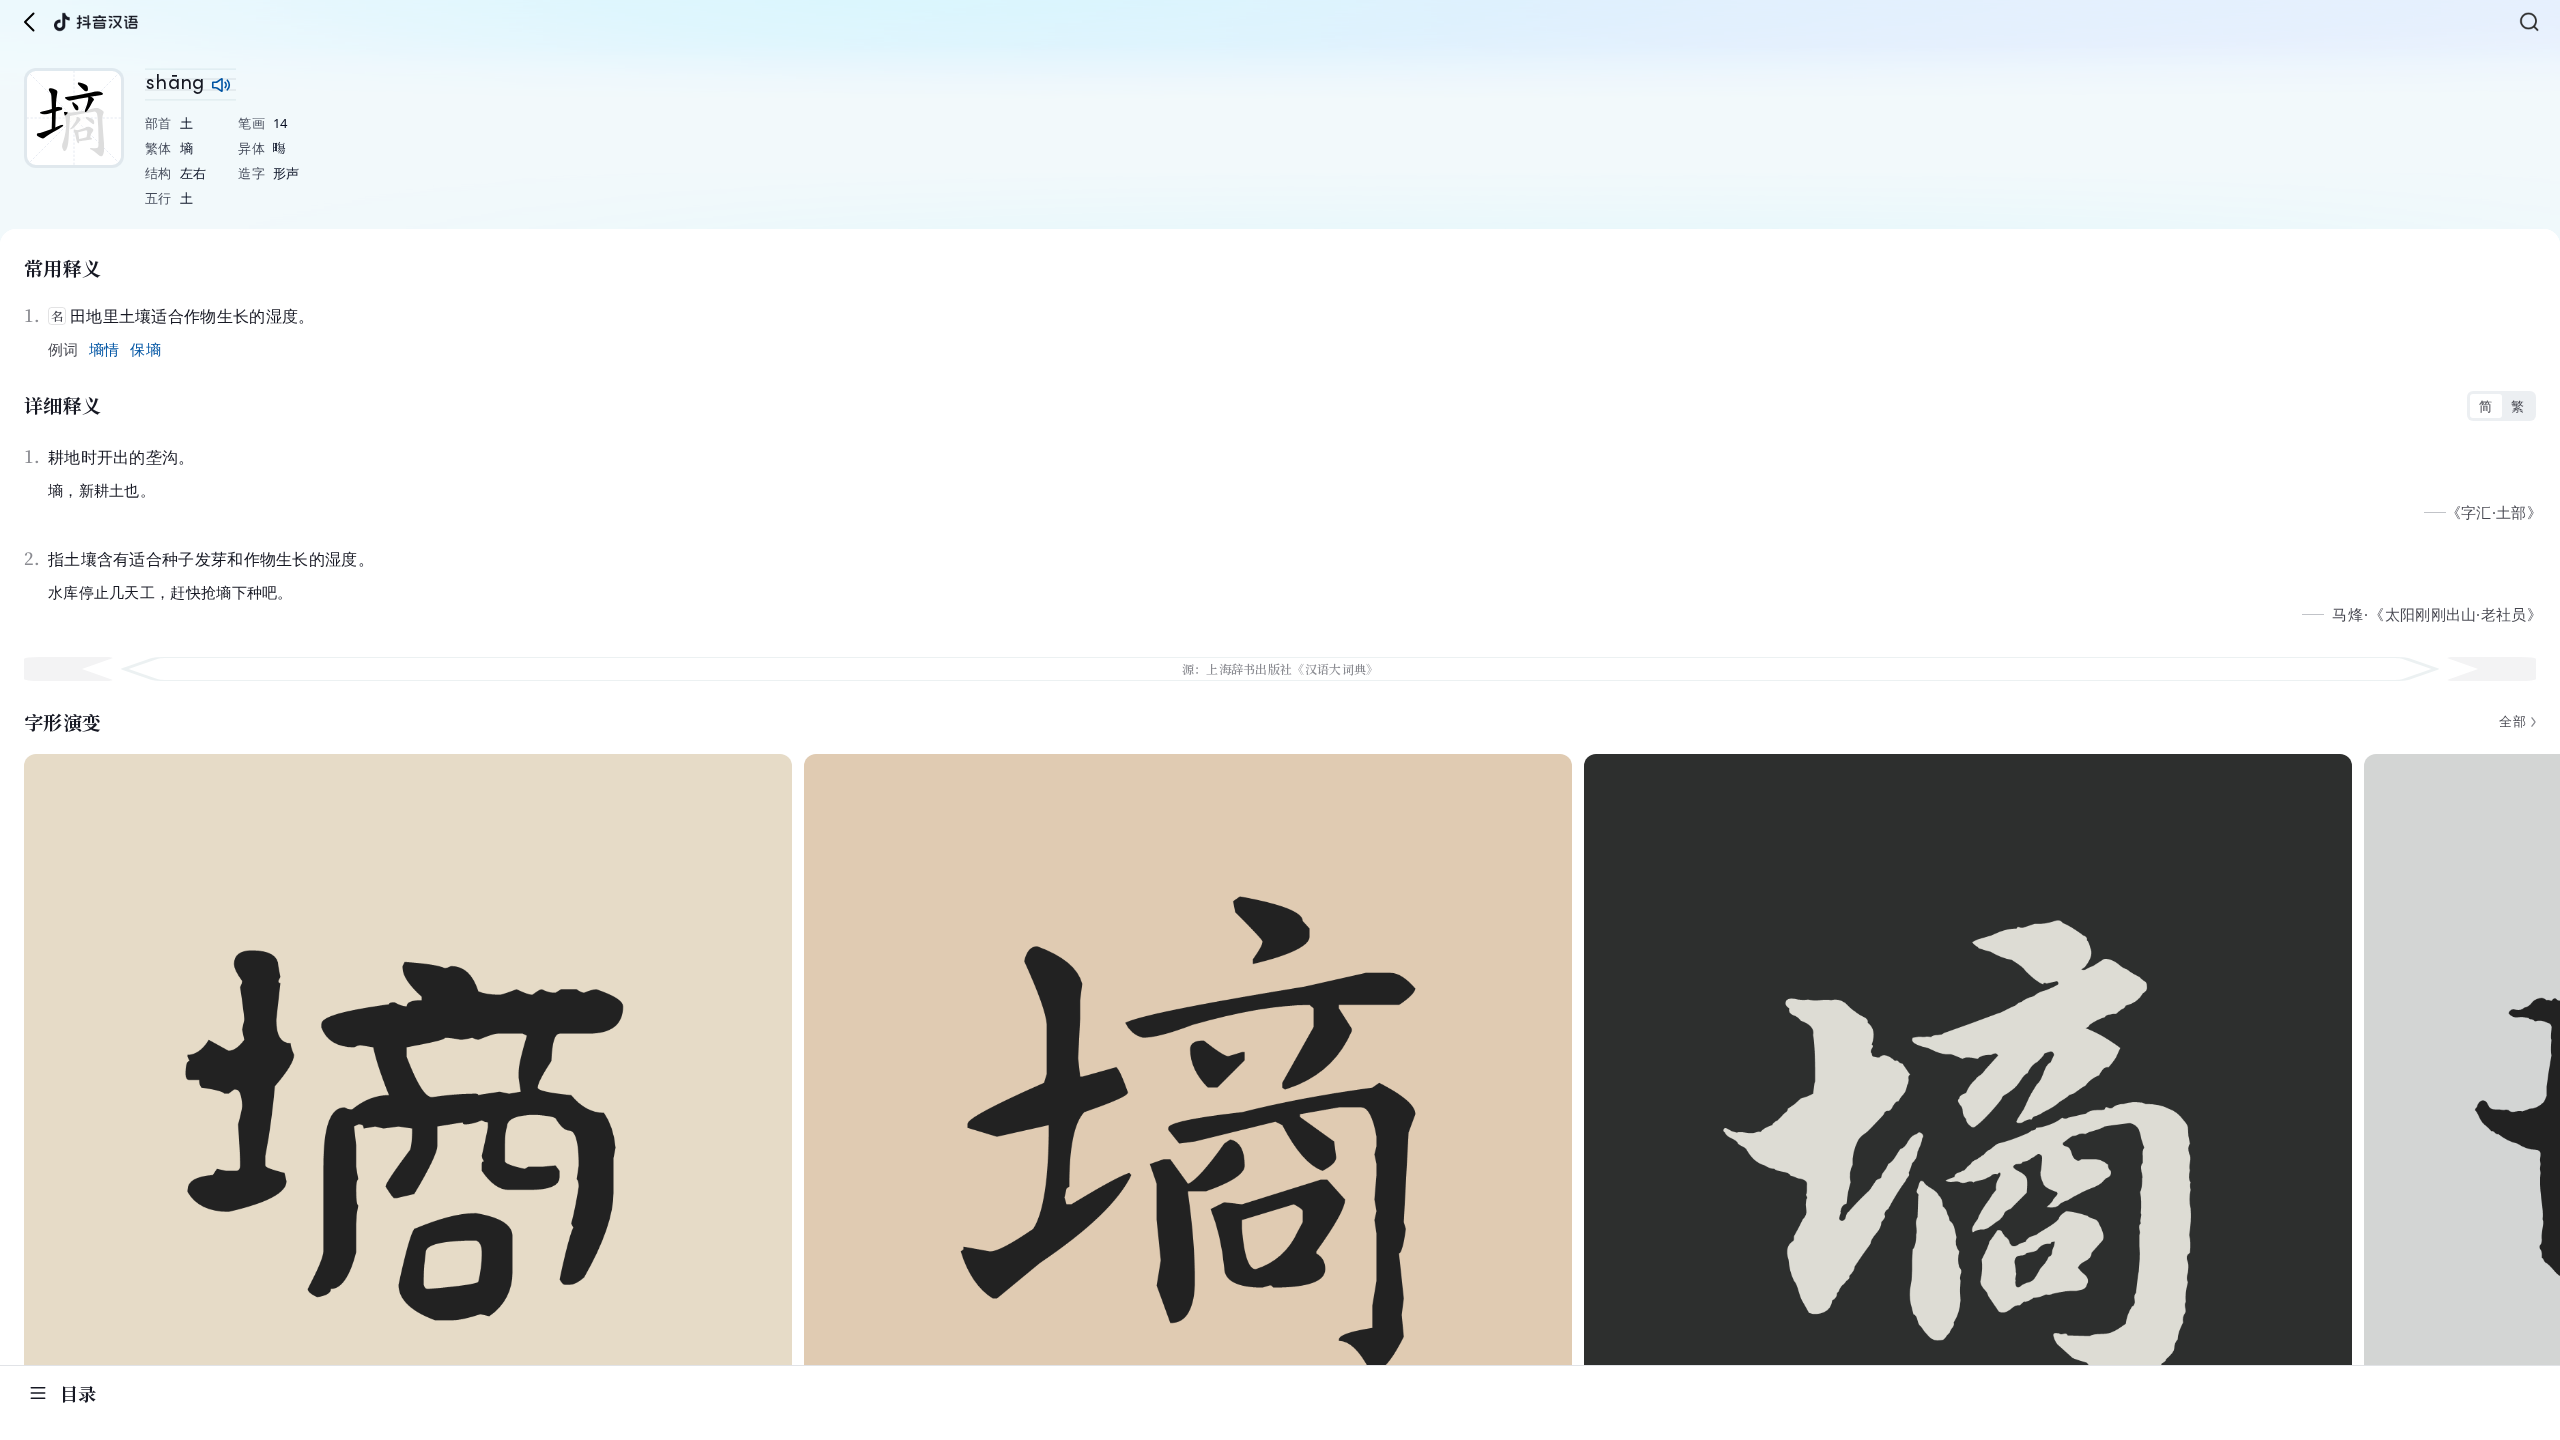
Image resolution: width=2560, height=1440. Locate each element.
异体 (251, 148)
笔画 (251, 123)
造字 (251, 173)
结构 (158, 173)
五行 (158, 198)
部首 (158, 123)
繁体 (158, 148)
